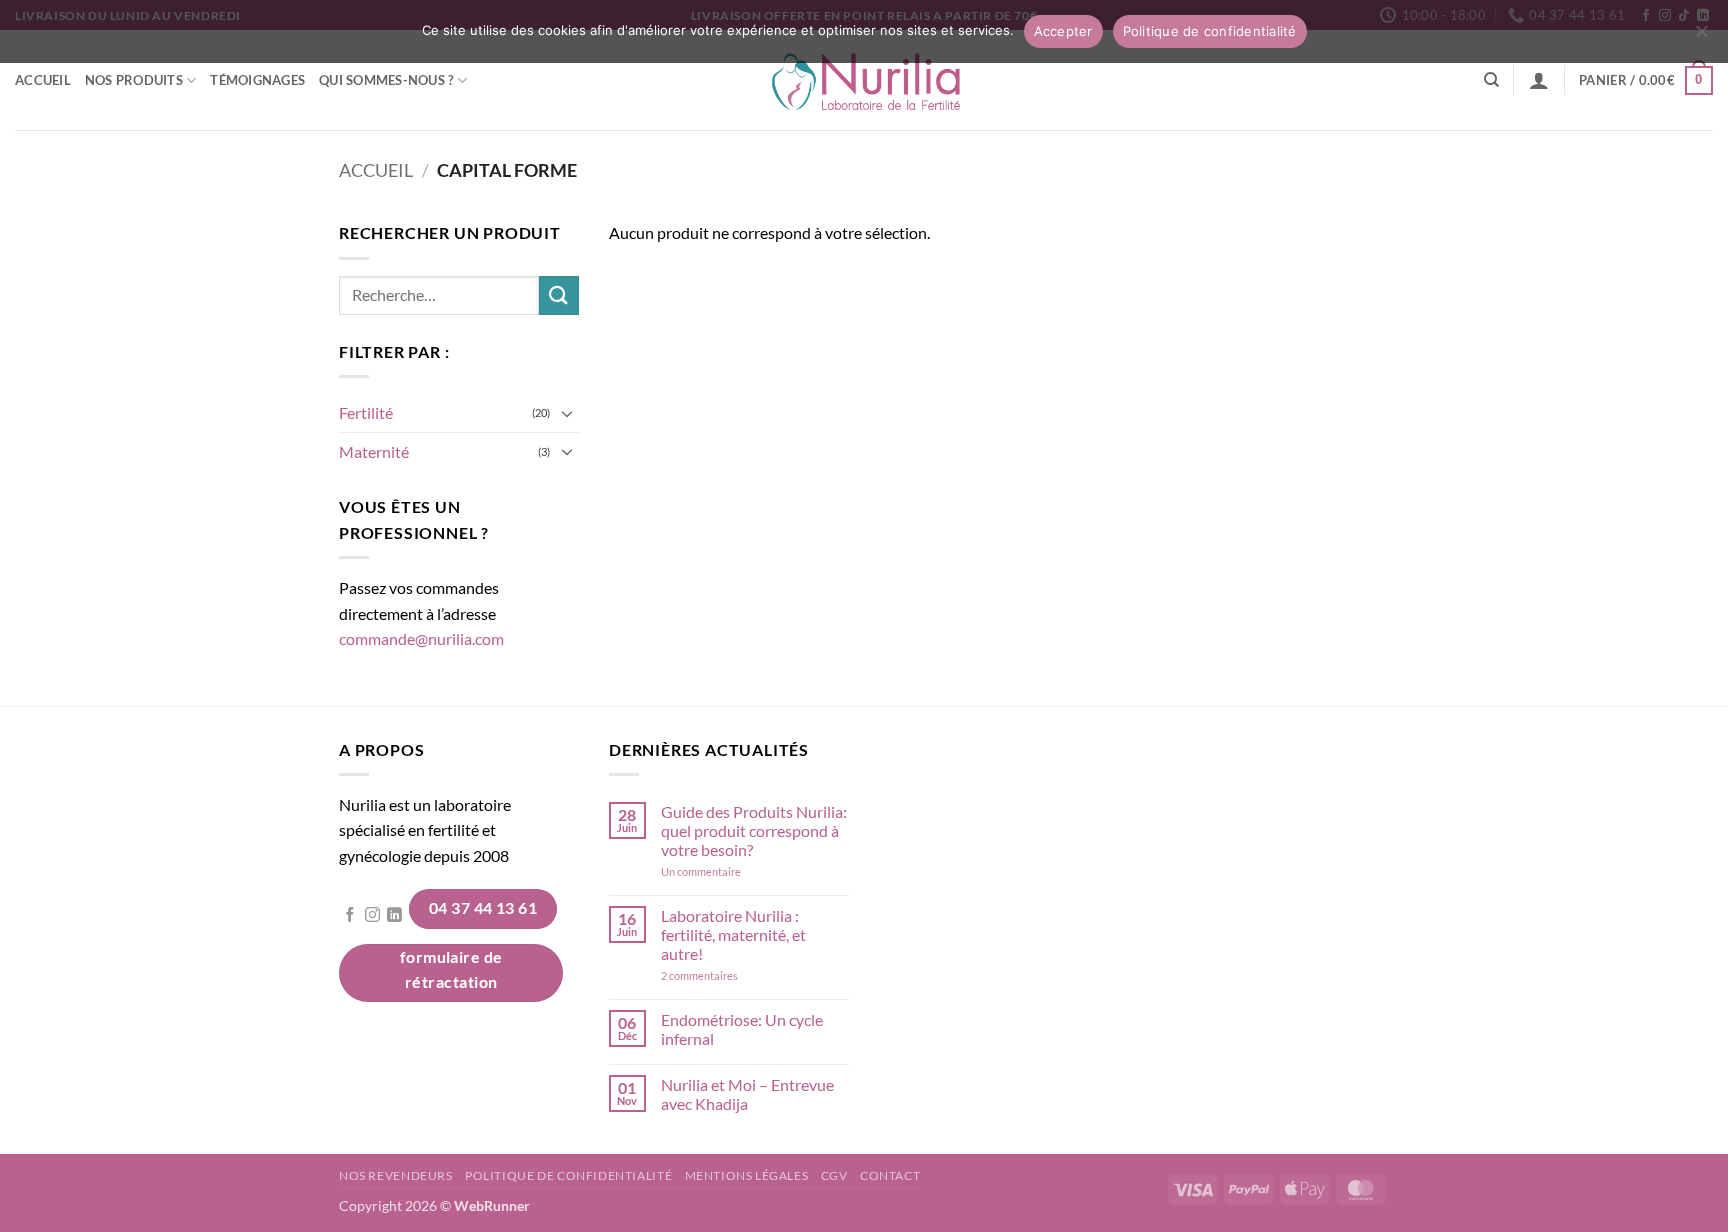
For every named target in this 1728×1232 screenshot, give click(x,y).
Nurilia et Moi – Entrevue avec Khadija (747, 1094)
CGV (834, 1175)
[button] (1539, 80)
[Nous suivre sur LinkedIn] (394, 916)
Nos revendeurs (396, 1175)
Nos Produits (134, 80)
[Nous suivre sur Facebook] (350, 916)
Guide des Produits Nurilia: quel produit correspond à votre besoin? (754, 830)
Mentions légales (747, 1175)
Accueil (43, 80)
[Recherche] (1491, 80)
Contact (890, 1175)
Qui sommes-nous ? (386, 80)
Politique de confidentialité (568, 1175)
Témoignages (257, 80)
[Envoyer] (559, 295)
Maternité (374, 451)
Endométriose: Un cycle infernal (742, 1029)
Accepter (1063, 31)
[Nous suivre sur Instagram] (372, 916)
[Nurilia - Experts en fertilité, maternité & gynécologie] (864, 80)
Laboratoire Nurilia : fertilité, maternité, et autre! (733, 934)
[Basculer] (567, 413)
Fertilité (366, 412)
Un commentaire (727, 871)
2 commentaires (727, 975)
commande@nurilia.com (421, 638)
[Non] (1701, 37)
